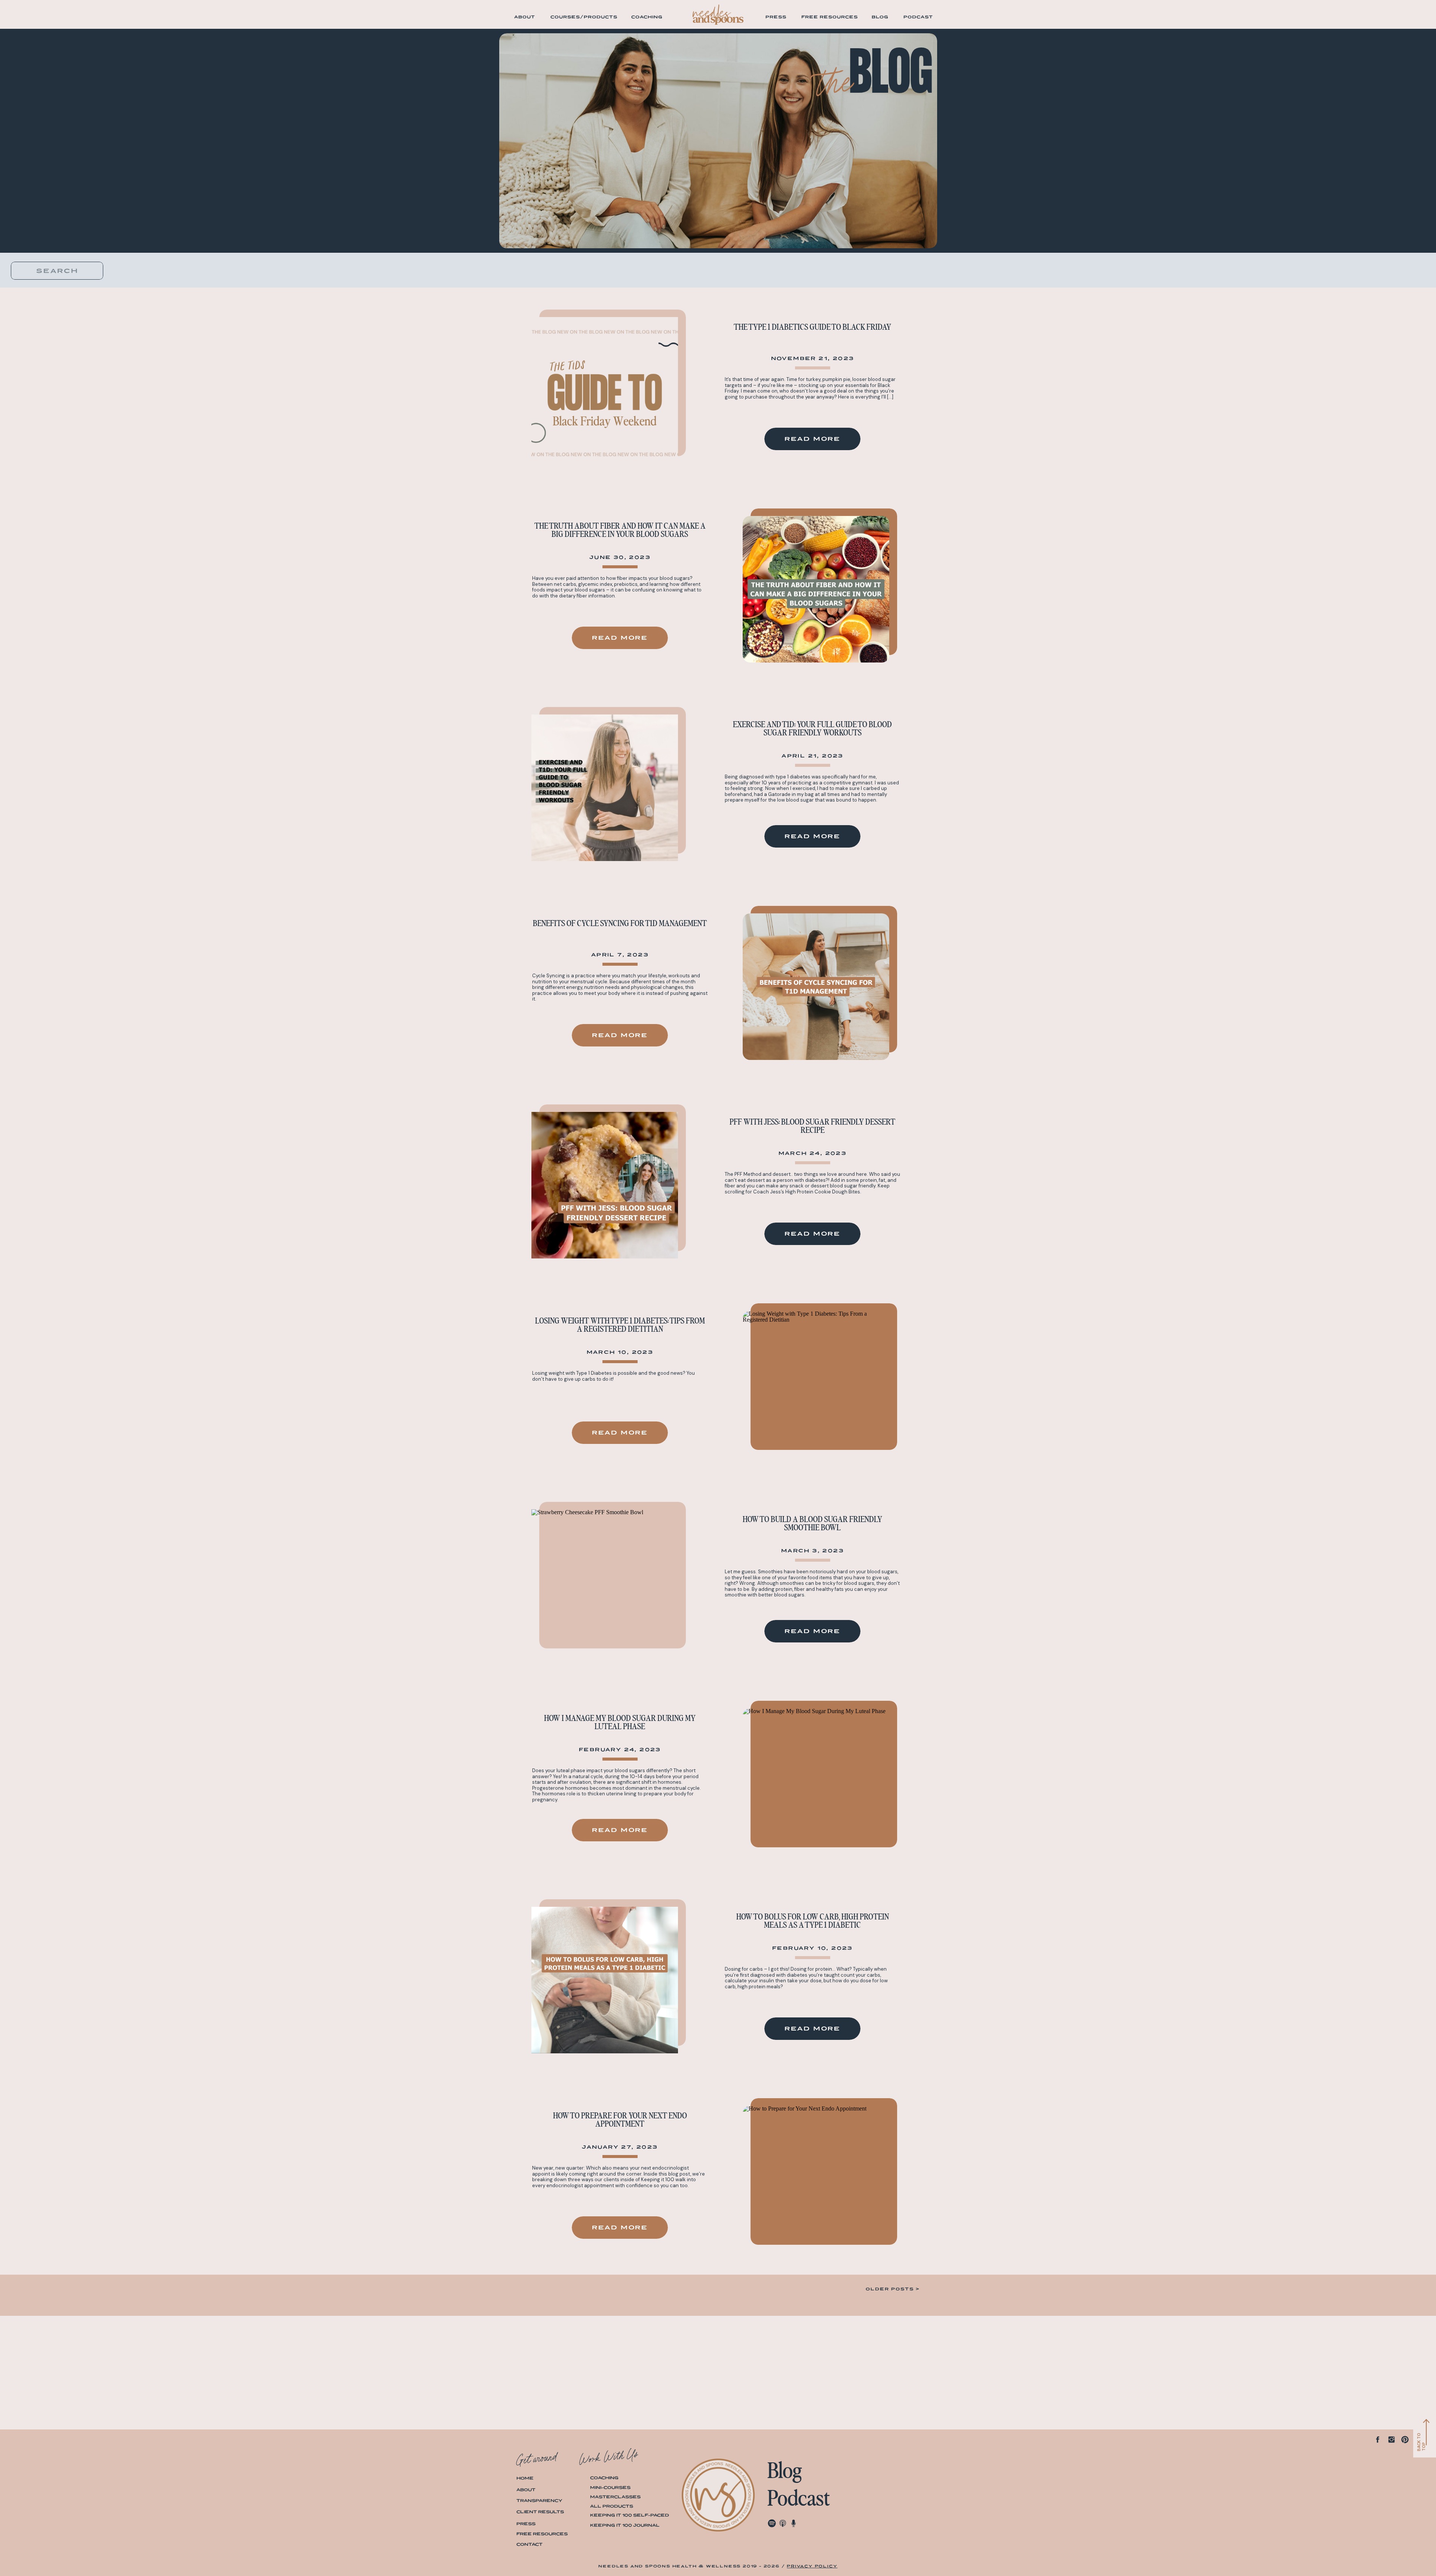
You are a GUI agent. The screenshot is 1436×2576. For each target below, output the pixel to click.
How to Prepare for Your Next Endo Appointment (620, 2120)
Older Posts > (893, 2289)
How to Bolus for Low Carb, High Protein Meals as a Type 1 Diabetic (813, 1921)
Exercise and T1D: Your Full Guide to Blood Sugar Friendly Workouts (812, 729)
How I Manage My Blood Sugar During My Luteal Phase (620, 1722)
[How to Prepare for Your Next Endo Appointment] (816, 2179)
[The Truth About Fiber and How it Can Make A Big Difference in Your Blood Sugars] (816, 589)
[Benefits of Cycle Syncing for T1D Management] (816, 987)
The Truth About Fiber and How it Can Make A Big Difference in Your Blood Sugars (620, 530)
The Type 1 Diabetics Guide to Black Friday (812, 327)
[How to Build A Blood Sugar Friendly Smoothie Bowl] (605, 1583)
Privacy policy (812, 2566)
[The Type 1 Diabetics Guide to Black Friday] (605, 390)
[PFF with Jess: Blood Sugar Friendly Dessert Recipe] (605, 1185)
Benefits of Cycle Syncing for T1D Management (620, 923)
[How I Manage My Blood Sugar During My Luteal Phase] (816, 1782)
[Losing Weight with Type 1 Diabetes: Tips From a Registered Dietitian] (816, 1384)
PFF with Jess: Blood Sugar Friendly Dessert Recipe (812, 1126)
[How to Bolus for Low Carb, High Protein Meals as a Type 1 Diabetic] (605, 1980)
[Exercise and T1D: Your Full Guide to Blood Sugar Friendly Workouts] (605, 788)
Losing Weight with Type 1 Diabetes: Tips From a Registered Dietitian (620, 1325)
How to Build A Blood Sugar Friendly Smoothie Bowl (812, 1524)
